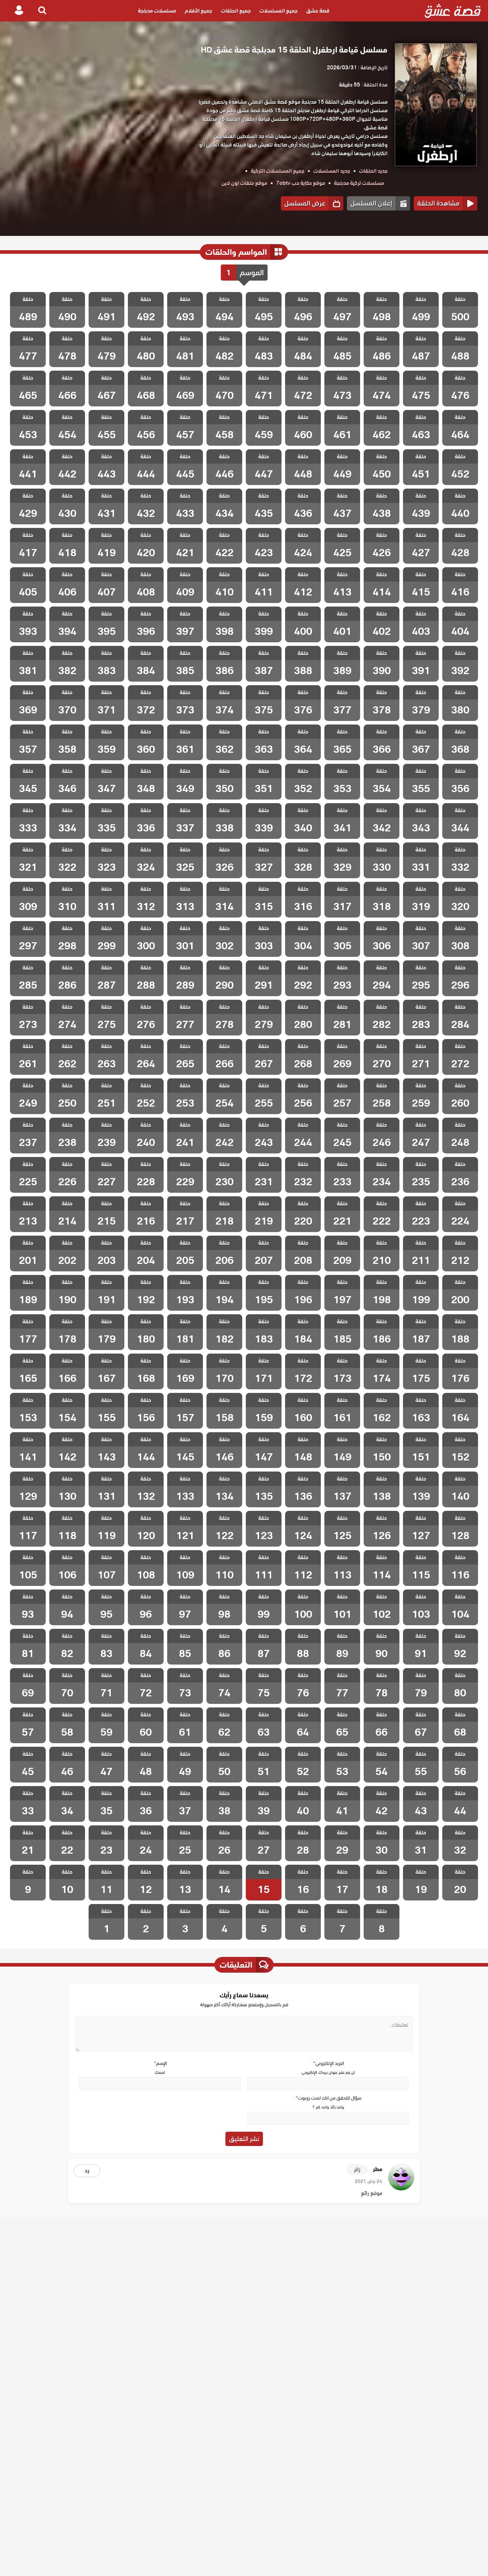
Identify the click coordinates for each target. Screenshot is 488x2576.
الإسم (160, 2063)
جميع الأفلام (198, 11)
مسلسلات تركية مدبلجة (359, 183)
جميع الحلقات (236, 11)
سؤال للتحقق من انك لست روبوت (328, 2098)
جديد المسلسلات (332, 171)
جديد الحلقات (373, 171)
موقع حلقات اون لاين (244, 183)
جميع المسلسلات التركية (278, 171)
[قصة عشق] (453, 11)
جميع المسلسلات (278, 11)
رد (87, 2171)
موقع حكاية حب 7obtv (301, 183)
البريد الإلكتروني (328, 2063)
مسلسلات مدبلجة (157, 11)
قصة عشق (318, 11)
